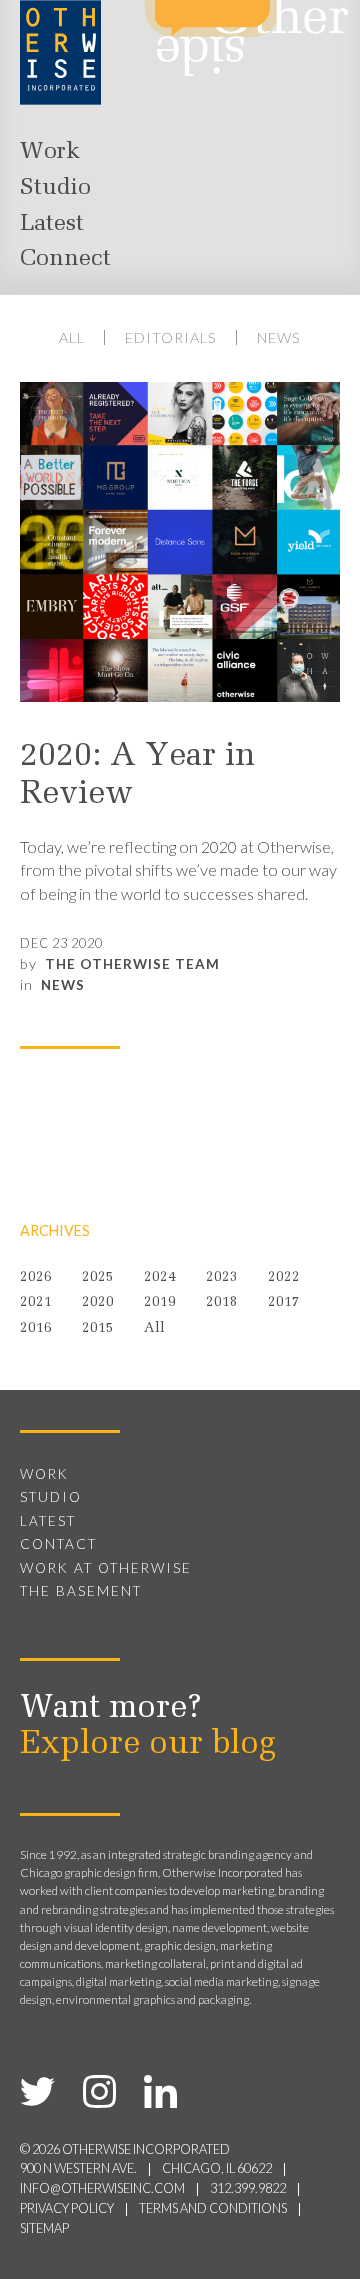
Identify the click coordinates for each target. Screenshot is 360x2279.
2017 (284, 1302)
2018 (222, 1302)
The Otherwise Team (132, 964)
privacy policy (67, 2208)
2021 (36, 1302)
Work (50, 152)
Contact (58, 1544)
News (279, 337)
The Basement (81, 1591)
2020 (98, 1302)
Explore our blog (148, 1745)
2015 (98, 1328)
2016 (36, 1328)
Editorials (171, 337)
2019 (160, 1302)
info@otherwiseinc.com (102, 2188)
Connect (65, 259)
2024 (160, 1277)
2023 (222, 1277)
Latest (52, 224)
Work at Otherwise (106, 1568)
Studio (55, 188)
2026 (36, 1277)
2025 (98, 1277)
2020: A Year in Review (137, 776)
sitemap (44, 2228)
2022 (284, 1277)
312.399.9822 (248, 2188)
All (72, 337)
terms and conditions (213, 2208)
